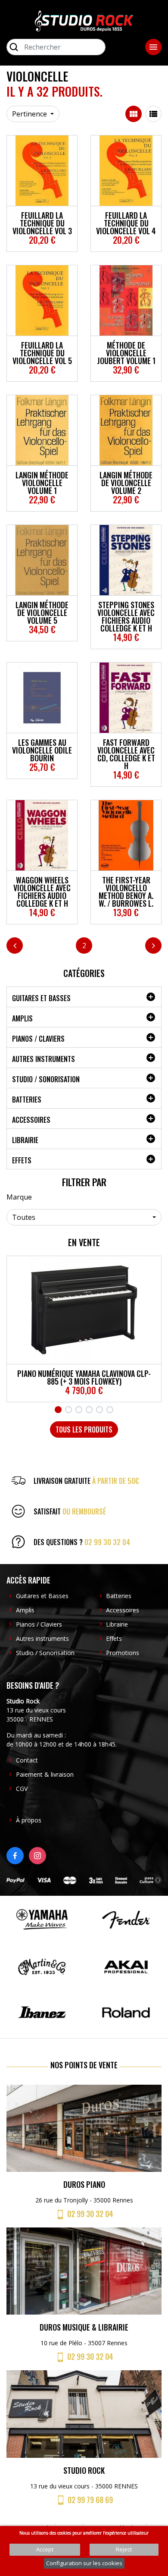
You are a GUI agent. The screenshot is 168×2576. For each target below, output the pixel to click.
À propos (29, 1820)
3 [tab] (79, 1410)
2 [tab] (68, 1410)
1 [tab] (58, 1410)
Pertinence (30, 114)
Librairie (25, 1140)
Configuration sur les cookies (84, 2563)
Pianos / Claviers (38, 1039)
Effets (22, 1160)
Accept (45, 2549)
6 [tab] (110, 1410)
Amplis (22, 1018)
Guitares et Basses (41, 998)
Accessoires (31, 1120)
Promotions (123, 1653)
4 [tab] (89, 1410)
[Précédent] (15, 946)
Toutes (24, 1217)
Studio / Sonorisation (46, 1079)
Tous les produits (84, 1429)
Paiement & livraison (45, 1774)
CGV (22, 1789)
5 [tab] (100, 1410)
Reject (124, 2549)
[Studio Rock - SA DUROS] (84, 20)
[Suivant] (153, 946)
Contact (27, 1760)
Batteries (27, 1100)
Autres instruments (44, 1059)
